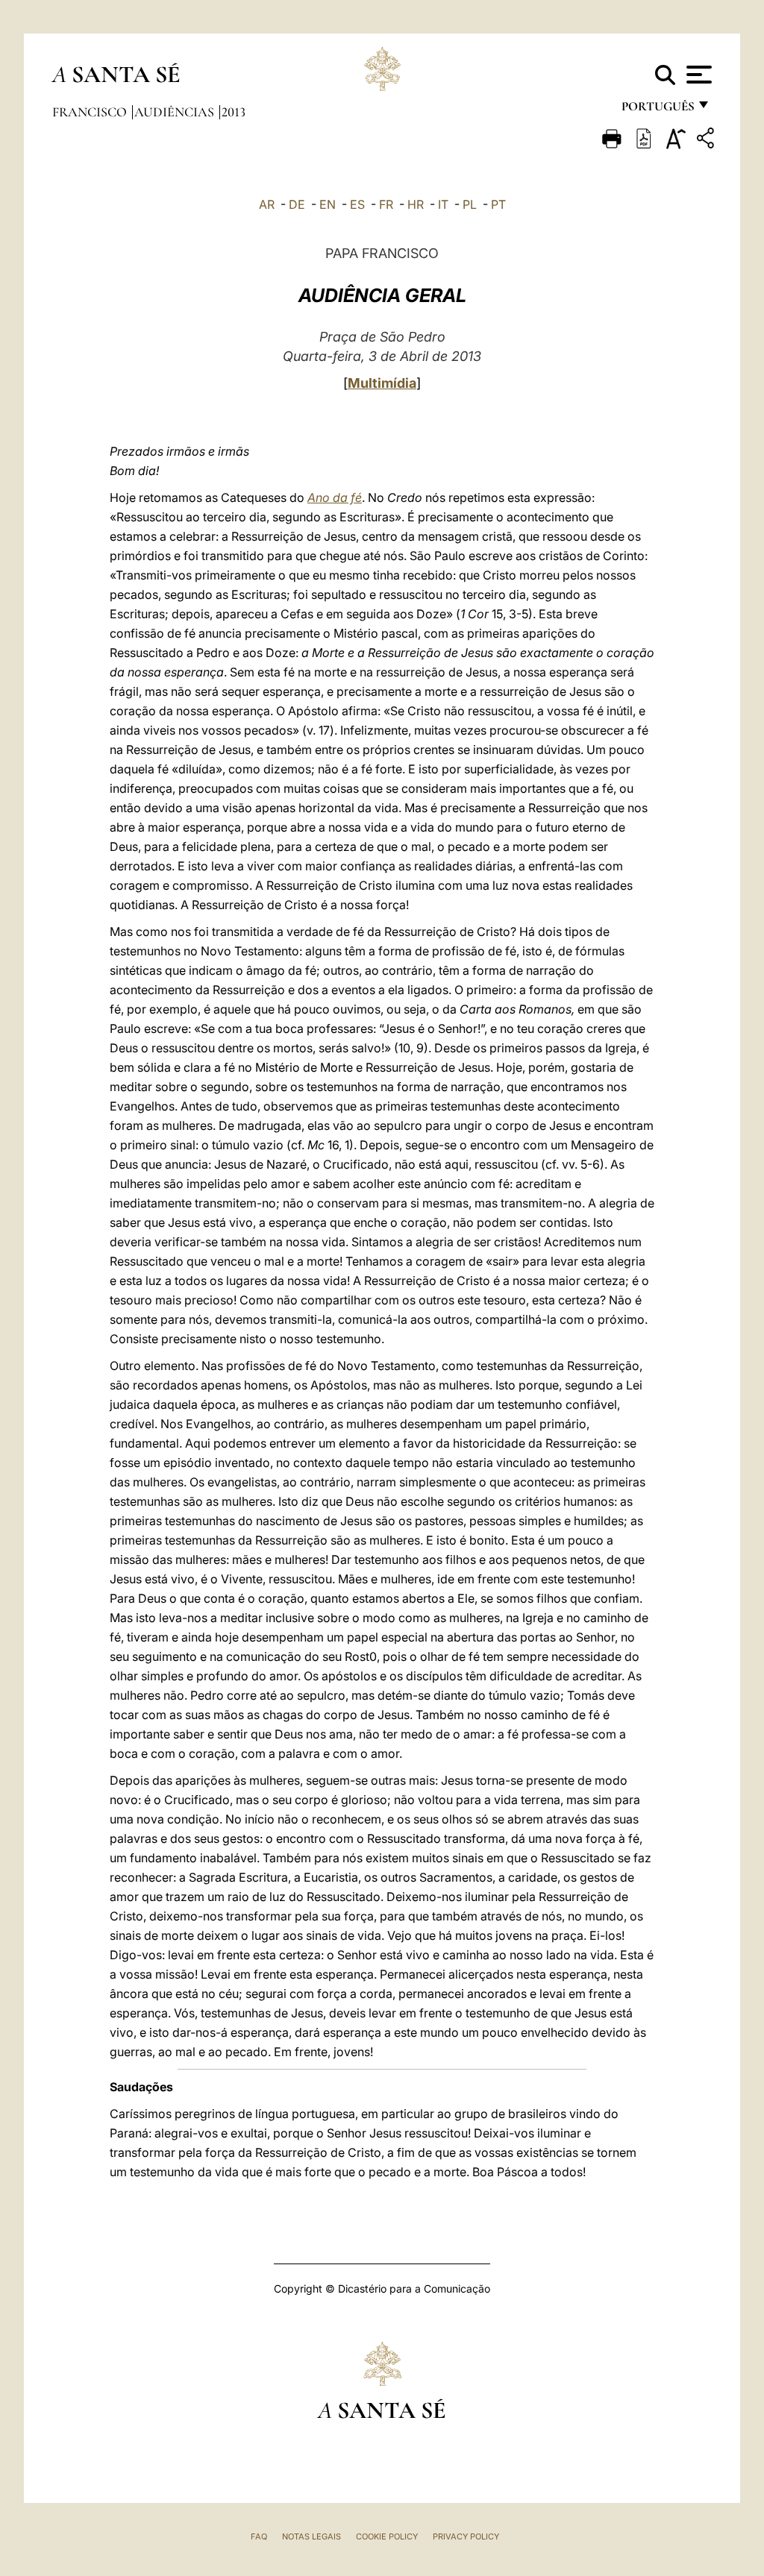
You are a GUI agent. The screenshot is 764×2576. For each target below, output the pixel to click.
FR (386, 204)
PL (470, 204)
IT (443, 204)
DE (297, 204)
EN (328, 204)
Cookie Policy (387, 2536)
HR (416, 204)
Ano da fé (335, 497)
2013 (234, 112)
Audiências (176, 112)
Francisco (91, 112)
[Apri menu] (697, 75)
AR (267, 204)
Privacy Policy (466, 2536)
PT (498, 204)
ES (357, 204)
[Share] (707, 141)
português (657, 110)
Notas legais (311, 2536)
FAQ (259, 2536)
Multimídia (382, 383)
